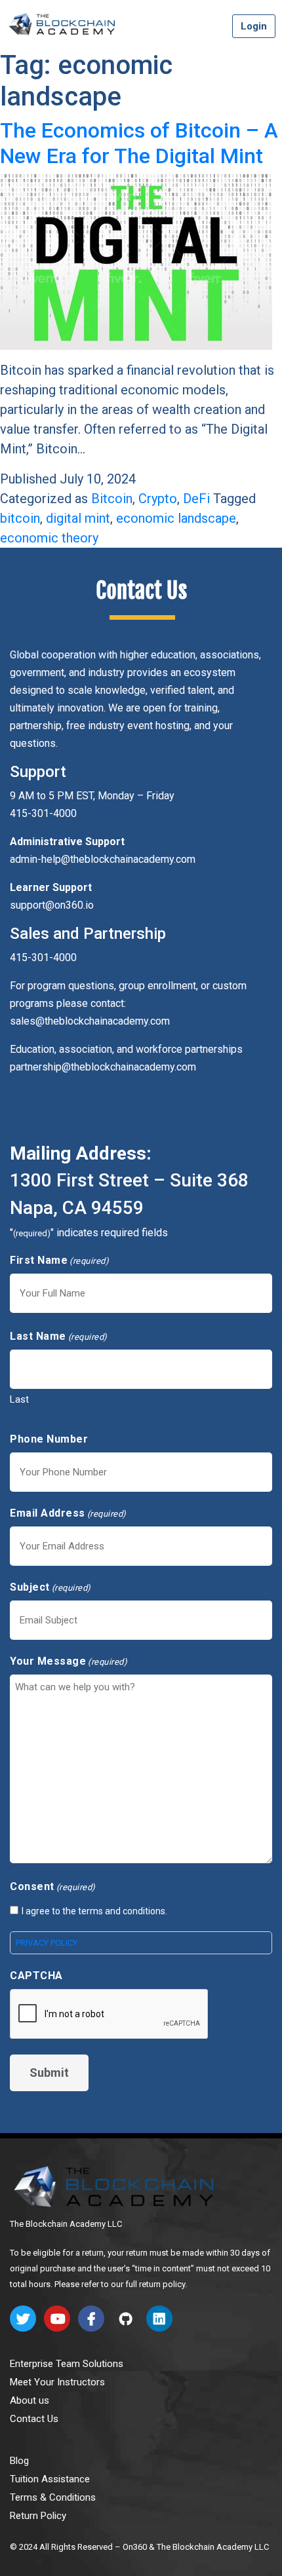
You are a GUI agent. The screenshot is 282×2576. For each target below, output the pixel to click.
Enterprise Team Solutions (67, 2364)
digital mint (78, 518)
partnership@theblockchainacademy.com (103, 1067)
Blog (19, 2461)
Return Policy (38, 2516)
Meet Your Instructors (57, 2382)
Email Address (68, 1513)
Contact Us (34, 2419)
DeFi (196, 499)
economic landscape (176, 518)
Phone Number (49, 1439)
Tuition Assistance (50, 2479)
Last (19, 1399)
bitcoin (20, 518)
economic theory (49, 538)
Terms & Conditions (53, 2497)
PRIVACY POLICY (47, 1943)
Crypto (158, 499)
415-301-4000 (43, 957)
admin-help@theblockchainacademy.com (103, 859)
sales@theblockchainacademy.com (90, 1021)
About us (30, 2400)
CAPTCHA (36, 1976)
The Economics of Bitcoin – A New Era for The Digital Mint (139, 143)
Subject (50, 1587)
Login (254, 26)
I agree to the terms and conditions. (94, 1911)
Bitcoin (112, 499)
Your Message (69, 1661)
